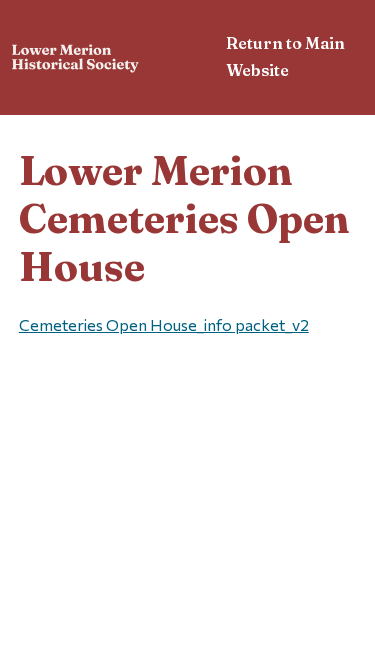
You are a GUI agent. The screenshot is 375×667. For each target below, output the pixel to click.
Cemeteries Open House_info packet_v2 (164, 324)
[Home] (75, 60)
